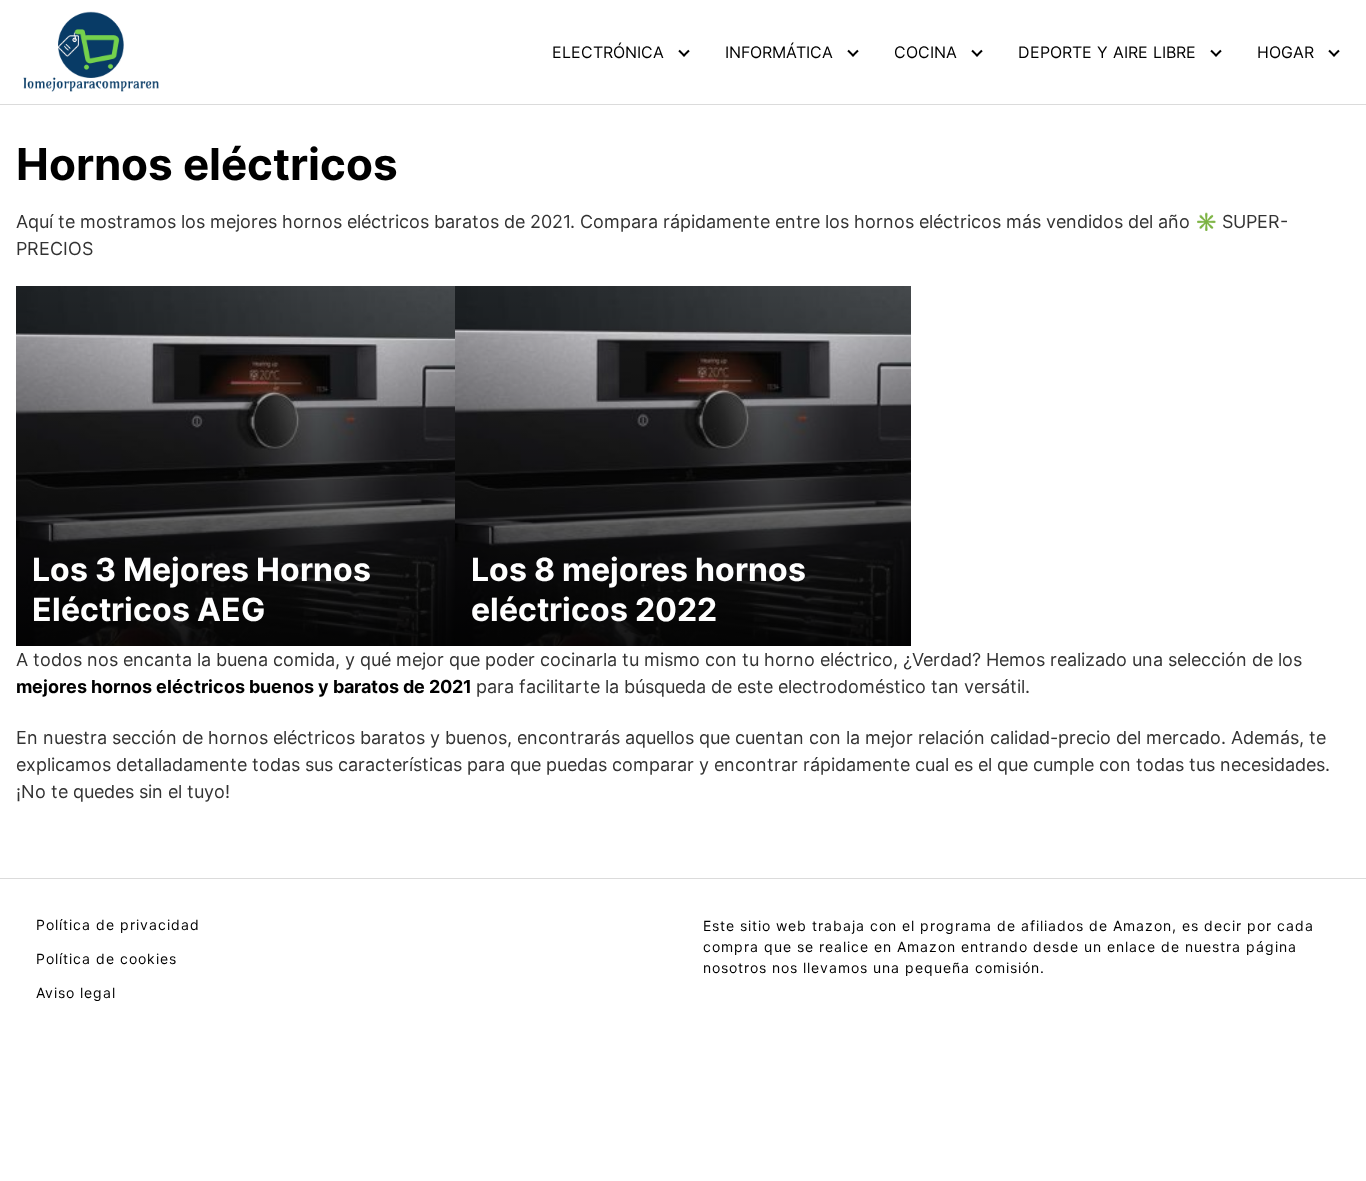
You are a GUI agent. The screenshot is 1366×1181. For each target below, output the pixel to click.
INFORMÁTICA (779, 52)
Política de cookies (106, 958)
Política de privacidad (118, 924)
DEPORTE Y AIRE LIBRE (1107, 52)
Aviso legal (76, 992)
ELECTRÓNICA (608, 52)
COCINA (925, 52)
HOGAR (1285, 52)
